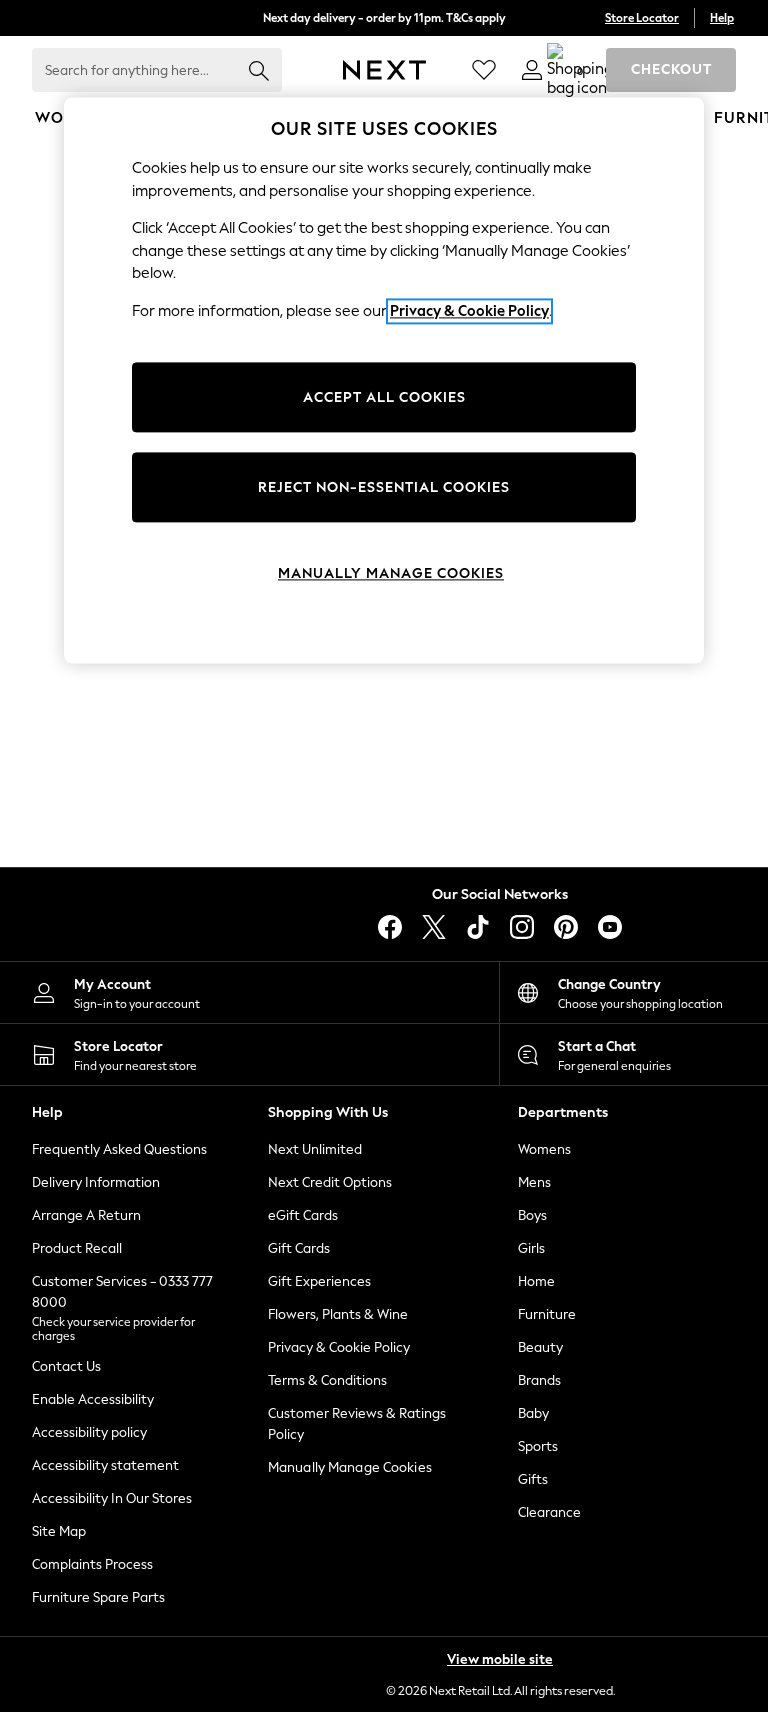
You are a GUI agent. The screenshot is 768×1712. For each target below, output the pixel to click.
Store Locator (642, 18)
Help (722, 18)
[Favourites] (484, 70)
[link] (532, 70)
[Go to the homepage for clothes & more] (384, 70)
